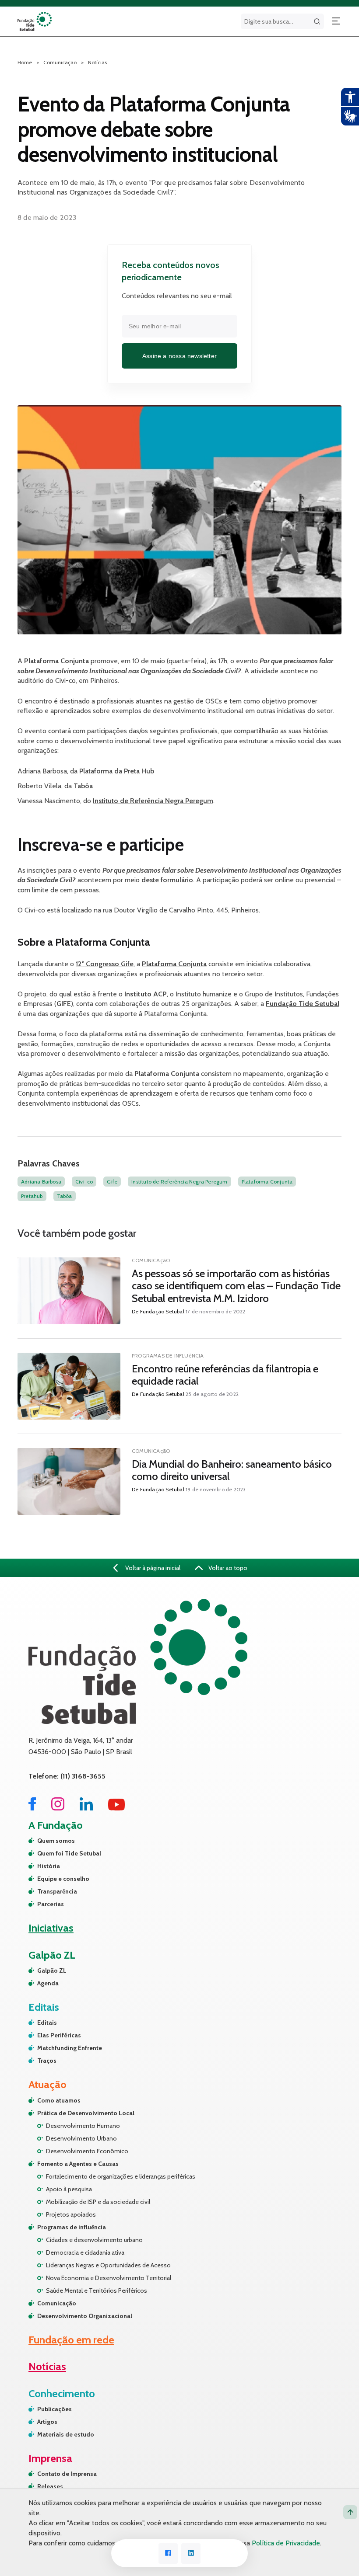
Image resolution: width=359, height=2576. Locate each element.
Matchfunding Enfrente (70, 2048)
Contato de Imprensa (67, 2474)
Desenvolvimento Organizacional (85, 2316)
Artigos (47, 2422)
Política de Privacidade (286, 2543)
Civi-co (84, 1182)
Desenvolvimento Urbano (81, 2138)
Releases (50, 2486)
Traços (47, 2061)
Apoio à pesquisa (69, 2189)
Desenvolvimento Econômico (87, 2151)
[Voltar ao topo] (350, 2512)
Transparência (57, 1891)
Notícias (97, 62)
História (49, 1866)
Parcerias (51, 1904)
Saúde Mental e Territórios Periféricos (97, 2291)
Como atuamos (59, 2100)
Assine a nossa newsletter (179, 356)
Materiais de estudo (66, 2434)
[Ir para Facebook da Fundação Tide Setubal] (32, 1808)
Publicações (55, 2409)
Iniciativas (51, 1928)
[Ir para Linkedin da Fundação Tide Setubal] (86, 1808)
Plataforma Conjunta (267, 1182)
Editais (47, 2023)
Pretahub (32, 1196)
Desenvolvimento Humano (83, 2126)
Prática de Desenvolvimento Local (86, 2113)
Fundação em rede (71, 2340)
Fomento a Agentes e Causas (78, 2164)
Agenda (48, 1983)
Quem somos (56, 1841)
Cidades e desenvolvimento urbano (94, 2240)
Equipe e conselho (63, 1879)
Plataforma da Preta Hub (117, 771)
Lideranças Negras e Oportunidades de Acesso (108, 2265)
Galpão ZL (52, 1970)
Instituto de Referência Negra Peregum (153, 801)
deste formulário (167, 880)
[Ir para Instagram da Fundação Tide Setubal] (58, 1808)
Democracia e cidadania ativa (85, 2252)
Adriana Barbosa (41, 1182)
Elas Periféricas (59, 2035)
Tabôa (83, 786)
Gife (112, 1182)
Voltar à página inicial (152, 1568)
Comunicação (57, 2303)
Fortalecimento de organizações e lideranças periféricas (121, 2176)
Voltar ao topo (227, 1568)
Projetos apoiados (71, 2214)
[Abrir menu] (336, 21)
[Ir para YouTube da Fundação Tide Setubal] (117, 1808)
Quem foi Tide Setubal (69, 1853)
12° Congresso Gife (105, 964)
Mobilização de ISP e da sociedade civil (98, 2202)
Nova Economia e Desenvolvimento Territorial (109, 2278)
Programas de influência (72, 2227)
